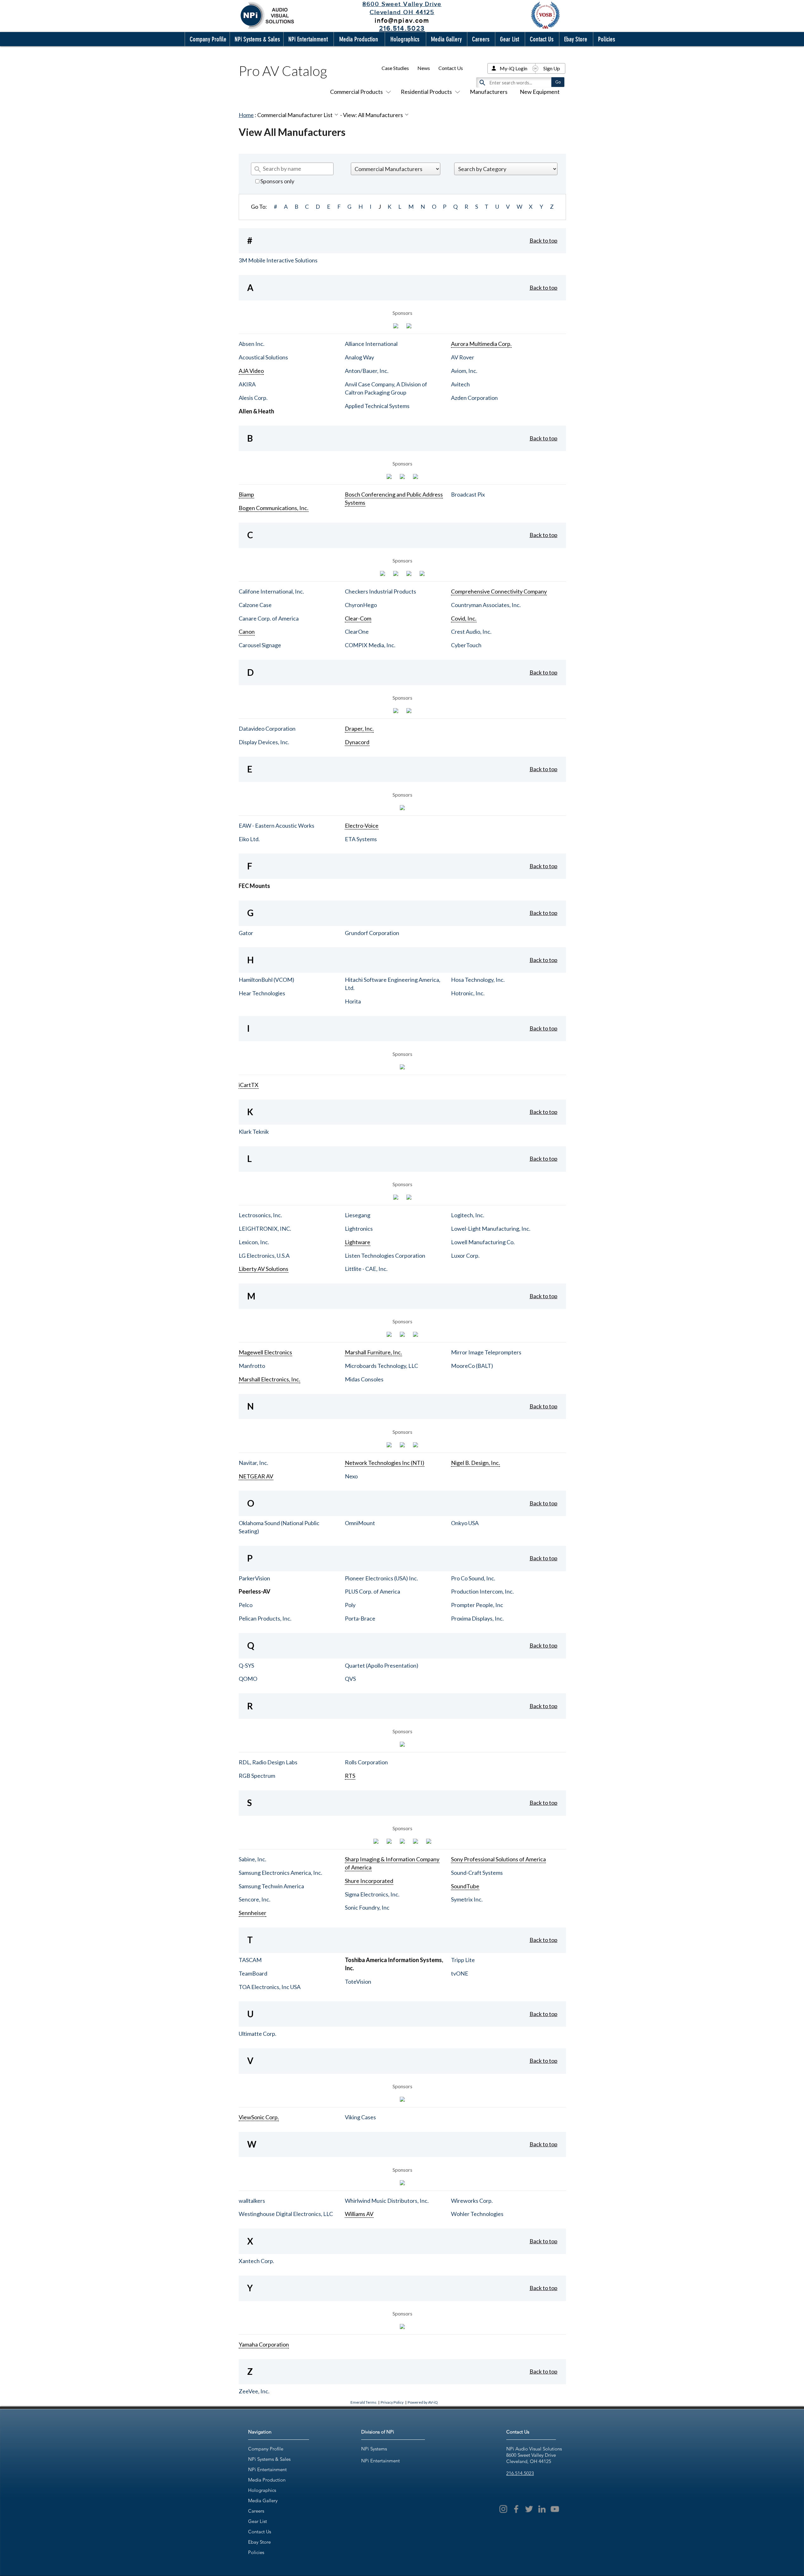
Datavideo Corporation (267, 729)
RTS (350, 1776)
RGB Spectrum (257, 1776)
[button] (207, 39)
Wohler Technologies (477, 2214)
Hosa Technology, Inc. (478, 980)
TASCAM (250, 1960)
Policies (256, 2552)
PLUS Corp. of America (372, 1591)
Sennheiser (253, 1913)
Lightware (358, 1242)
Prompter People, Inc (477, 1605)
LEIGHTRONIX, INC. (265, 1229)
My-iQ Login (513, 68)
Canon (247, 632)
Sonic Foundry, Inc (367, 1907)
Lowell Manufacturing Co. (483, 1242)
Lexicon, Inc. (254, 1242)
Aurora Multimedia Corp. (481, 344)
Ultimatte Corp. (258, 2034)
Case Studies (395, 68)
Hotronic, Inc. (468, 993)
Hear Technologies (262, 993)
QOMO (248, 1679)
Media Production (267, 2480)
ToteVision (358, 1982)
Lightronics (359, 1229)
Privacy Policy (392, 2402)
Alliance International (371, 344)
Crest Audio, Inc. (471, 632)
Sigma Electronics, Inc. (372, 1894)
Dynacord (357, 742)
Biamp (246, 494)
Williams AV (359, 2214)
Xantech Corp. (256, 2261)
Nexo (351, 1476)
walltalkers (252, 2201)
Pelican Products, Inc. (265, 1618)
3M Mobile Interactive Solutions (278, 260)
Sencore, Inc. (255, 1899)
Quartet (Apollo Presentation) (382, 1665)
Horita (353, 1001)
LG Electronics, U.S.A (264, 1256)
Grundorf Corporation (372, 933)
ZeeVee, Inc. (254, 2391)
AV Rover (463, 357)
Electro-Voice (362, 826)
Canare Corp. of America (269, 618)
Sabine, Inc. (253, 1859)
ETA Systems (361, 839)
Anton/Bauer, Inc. (367, 371)
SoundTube (465, 1886)
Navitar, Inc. (253, 1463)
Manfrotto (252, 1366)
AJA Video (251, 371)
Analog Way (359, 357)
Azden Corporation (474, 398)
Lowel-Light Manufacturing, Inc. (491, 1229)
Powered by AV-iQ (423, 2402)
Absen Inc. (252, 344)
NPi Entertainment (267, 2469)
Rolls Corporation (366, 1762)
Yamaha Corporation (264, 2344)
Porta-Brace (360, 1618)
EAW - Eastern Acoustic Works (277, 826)
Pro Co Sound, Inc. (473, 1578)
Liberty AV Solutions (263, 1269)
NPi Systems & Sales (269, 2459)
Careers (256, 2511)
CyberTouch (466, 645)
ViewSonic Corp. (259, 2117)
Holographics (262, 2490)
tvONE (460, 1973)
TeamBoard (253, 1973)
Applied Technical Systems (377, 406)
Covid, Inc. (464, 618)
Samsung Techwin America (271, 1886)
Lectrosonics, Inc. (260, 1215)
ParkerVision (254, 1578)
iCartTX (249, 1085)
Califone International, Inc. (271, 591)
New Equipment (540, 92)
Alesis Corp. (253, 398)
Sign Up (552, 68)
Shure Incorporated (369, 1881)
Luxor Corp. (465, 1256)
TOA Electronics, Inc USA (270, 1987)
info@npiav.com (402, 20)
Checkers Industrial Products (380, 591)
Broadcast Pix (468, 494)
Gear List (258, 2521)
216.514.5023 (520, 2473)
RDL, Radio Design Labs (268, 1762)
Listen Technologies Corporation (385, 1256)
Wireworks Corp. (472, 2201)
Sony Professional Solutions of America (498, 1859)
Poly (350, 1605)
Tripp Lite (463, 1960)
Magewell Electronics (265, 1352)
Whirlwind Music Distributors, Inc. (387, 2201)
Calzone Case (255, 605)
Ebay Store (259, 2542)
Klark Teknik (254, 1132)
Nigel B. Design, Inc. (475, 1463)
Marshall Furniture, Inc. (373, 1352)
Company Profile (266, 2449)
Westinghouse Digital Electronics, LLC (286, 2214)
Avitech (460, 384)
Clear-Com (358, 618)
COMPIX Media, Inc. (370, 645)
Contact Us (451, 68)
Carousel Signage (260, 645)
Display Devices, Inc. (264, 742)
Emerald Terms (364, 2402)
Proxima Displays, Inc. (477, 1618)
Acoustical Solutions (263, 357)
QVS (350, 1679)
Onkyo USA (465, 1523)
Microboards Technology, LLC (381, 1366)
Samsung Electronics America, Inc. (280, 1873)
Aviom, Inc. (464, 371)
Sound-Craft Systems (477, 1873)
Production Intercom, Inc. (482, 1591)
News (424, 68)
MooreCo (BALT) (472, 1366)
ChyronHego (361, 605)
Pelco (246, 1605)
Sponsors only (277, 181)
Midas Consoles (364, 1379)
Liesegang (358, 1215)
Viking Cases (360, 2117)
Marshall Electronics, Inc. (269, 1379)
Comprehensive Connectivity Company (499, 591)
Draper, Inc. (359, 729)
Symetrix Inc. (467, 1899)
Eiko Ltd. (249, 839)
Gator (246, 933)
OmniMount (360, 1523)
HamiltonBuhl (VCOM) (266, 980)
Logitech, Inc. (468, 1215)
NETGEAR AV (256, 1476)
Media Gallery (263, 2501)
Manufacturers (489, 92)
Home (246, 115)
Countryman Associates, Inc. (486, 605)
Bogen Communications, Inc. (274, 508)
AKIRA (247, 384)
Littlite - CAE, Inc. (366, 1269)
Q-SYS (246, 1665)
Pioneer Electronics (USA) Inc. (381, 1578)
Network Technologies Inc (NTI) (385, 1463)
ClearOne (357, 632)
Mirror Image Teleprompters (486, 1352)
